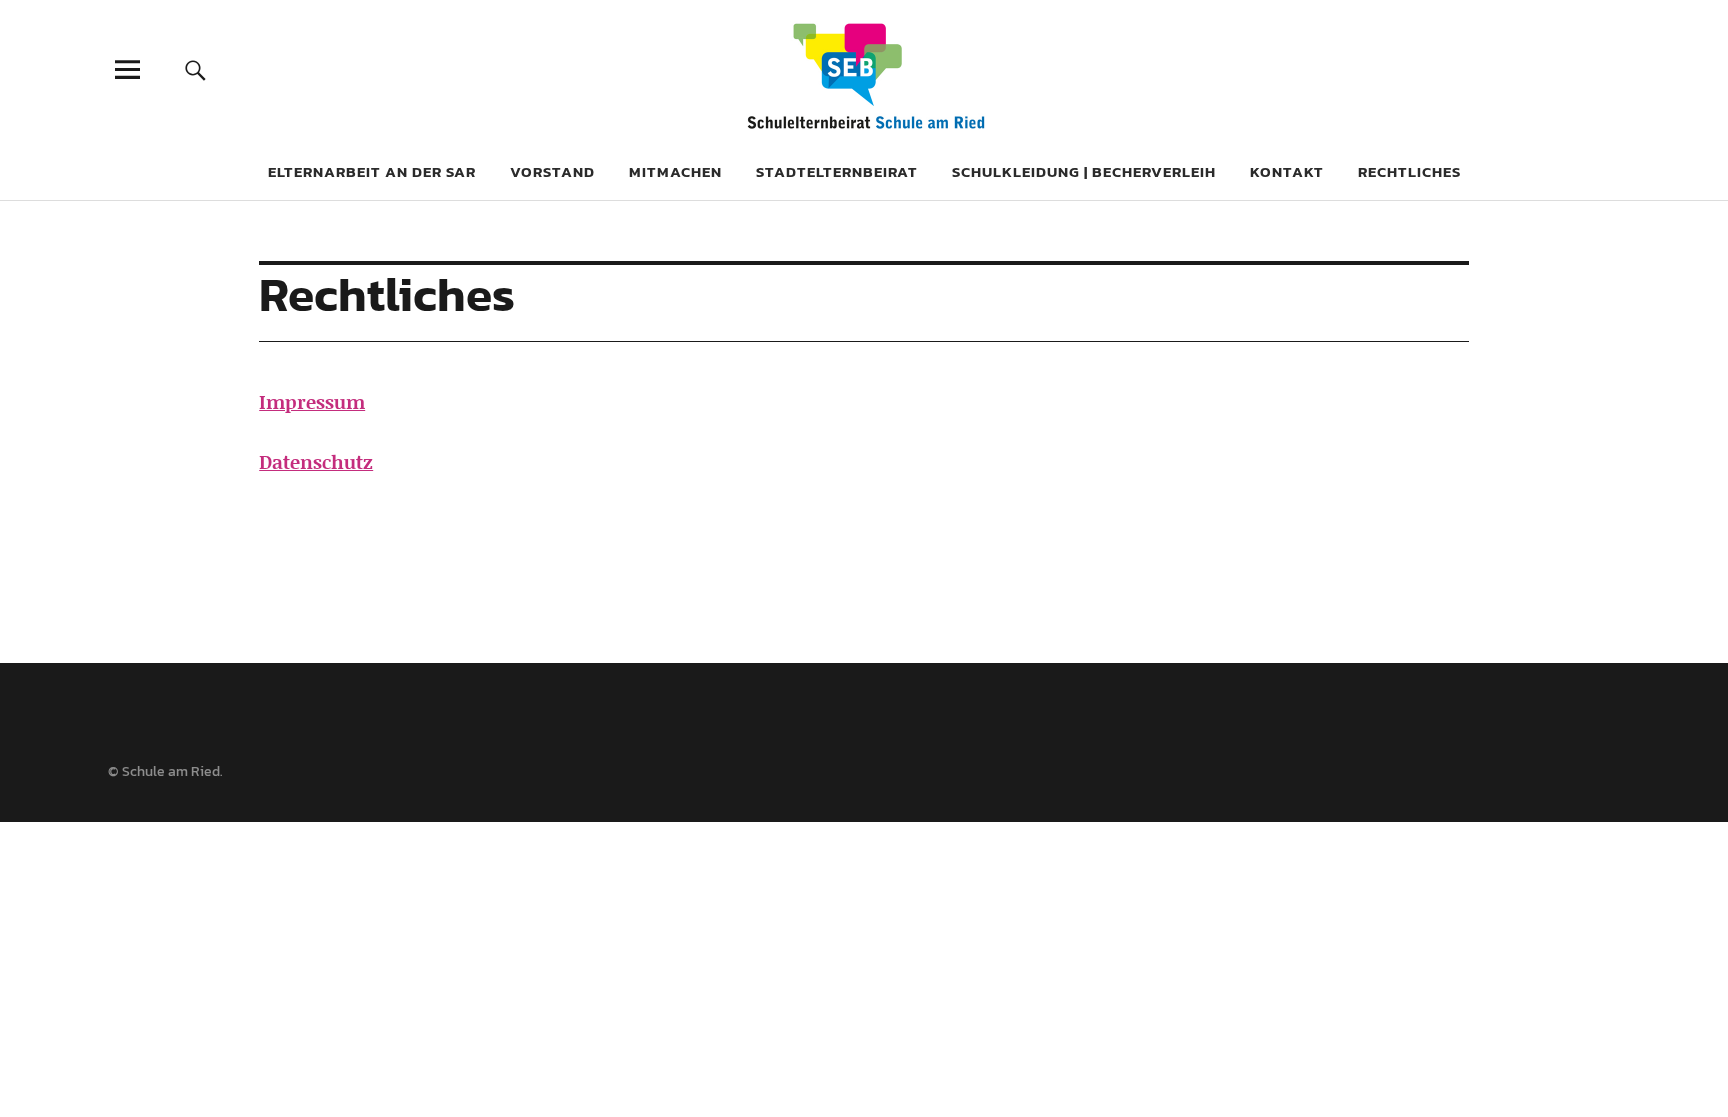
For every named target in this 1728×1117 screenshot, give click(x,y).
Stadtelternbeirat (837, 171)
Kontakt (1287, 171)
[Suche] (196, 69)
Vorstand (552, 171)
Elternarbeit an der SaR (372, 171)
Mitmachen (675, 171)
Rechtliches (1409, 171)
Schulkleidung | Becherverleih (1084, 171)
